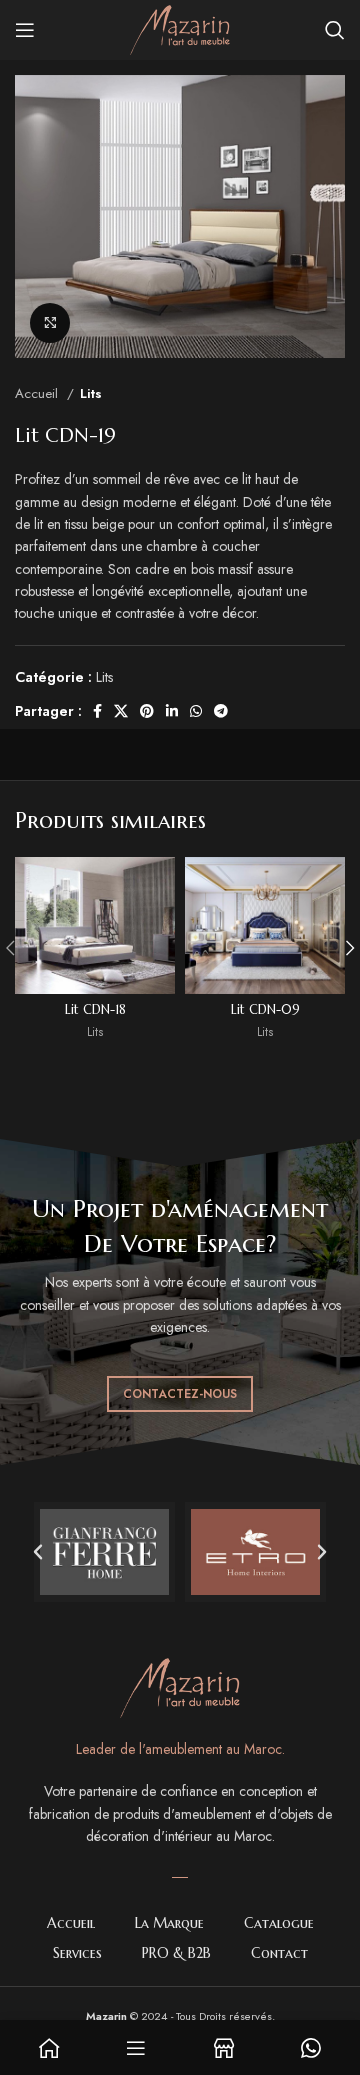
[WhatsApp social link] (196, 711)
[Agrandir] (50, 323)
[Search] (335, 30)
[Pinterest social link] (147, 711)
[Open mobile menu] (25, 30)
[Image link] (180, 1686)
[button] (38, 1552)
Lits (91, 393)
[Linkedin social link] (172, 711)
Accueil (38, 393)
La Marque (169, 1923)
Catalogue (279, 1923)
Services (77, 1953)
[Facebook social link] (97, 711)
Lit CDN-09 (265, 1010)
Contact (279, 1953)
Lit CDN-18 (95, 1010)
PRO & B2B (176, 1953)
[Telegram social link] (221, 711)
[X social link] (121, 711)
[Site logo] (180, 28)
